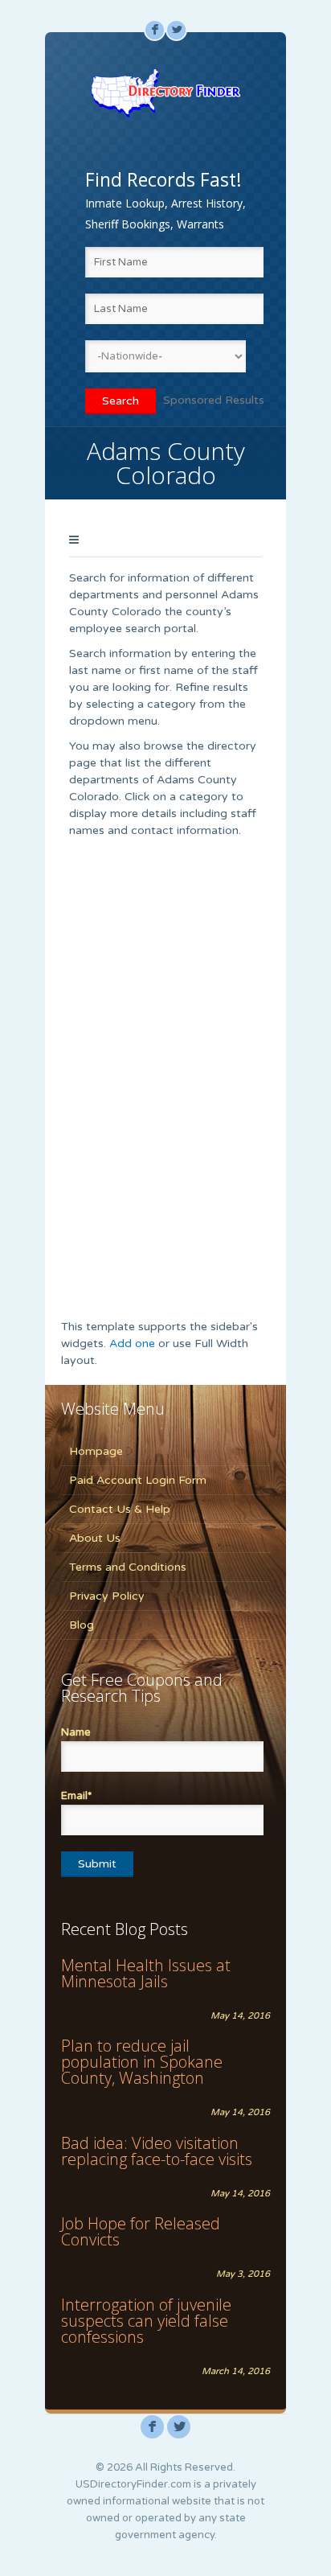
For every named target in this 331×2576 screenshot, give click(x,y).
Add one (132, 1343)
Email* (76, 1796)
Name (76, 1732)
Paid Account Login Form (138, 1480)
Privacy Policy (107, 1596)
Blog (82, 1625)
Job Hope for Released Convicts (141, 2231)
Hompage (96, 1451)
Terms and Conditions (128, 1567)
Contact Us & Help (120, 1509)
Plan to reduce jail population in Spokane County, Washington (142, 2062)
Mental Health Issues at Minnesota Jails (146, 1973)
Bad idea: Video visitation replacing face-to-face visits (157, 2151)
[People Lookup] (165, 92)
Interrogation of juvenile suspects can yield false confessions (146, 2321)
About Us (95, 1538)
